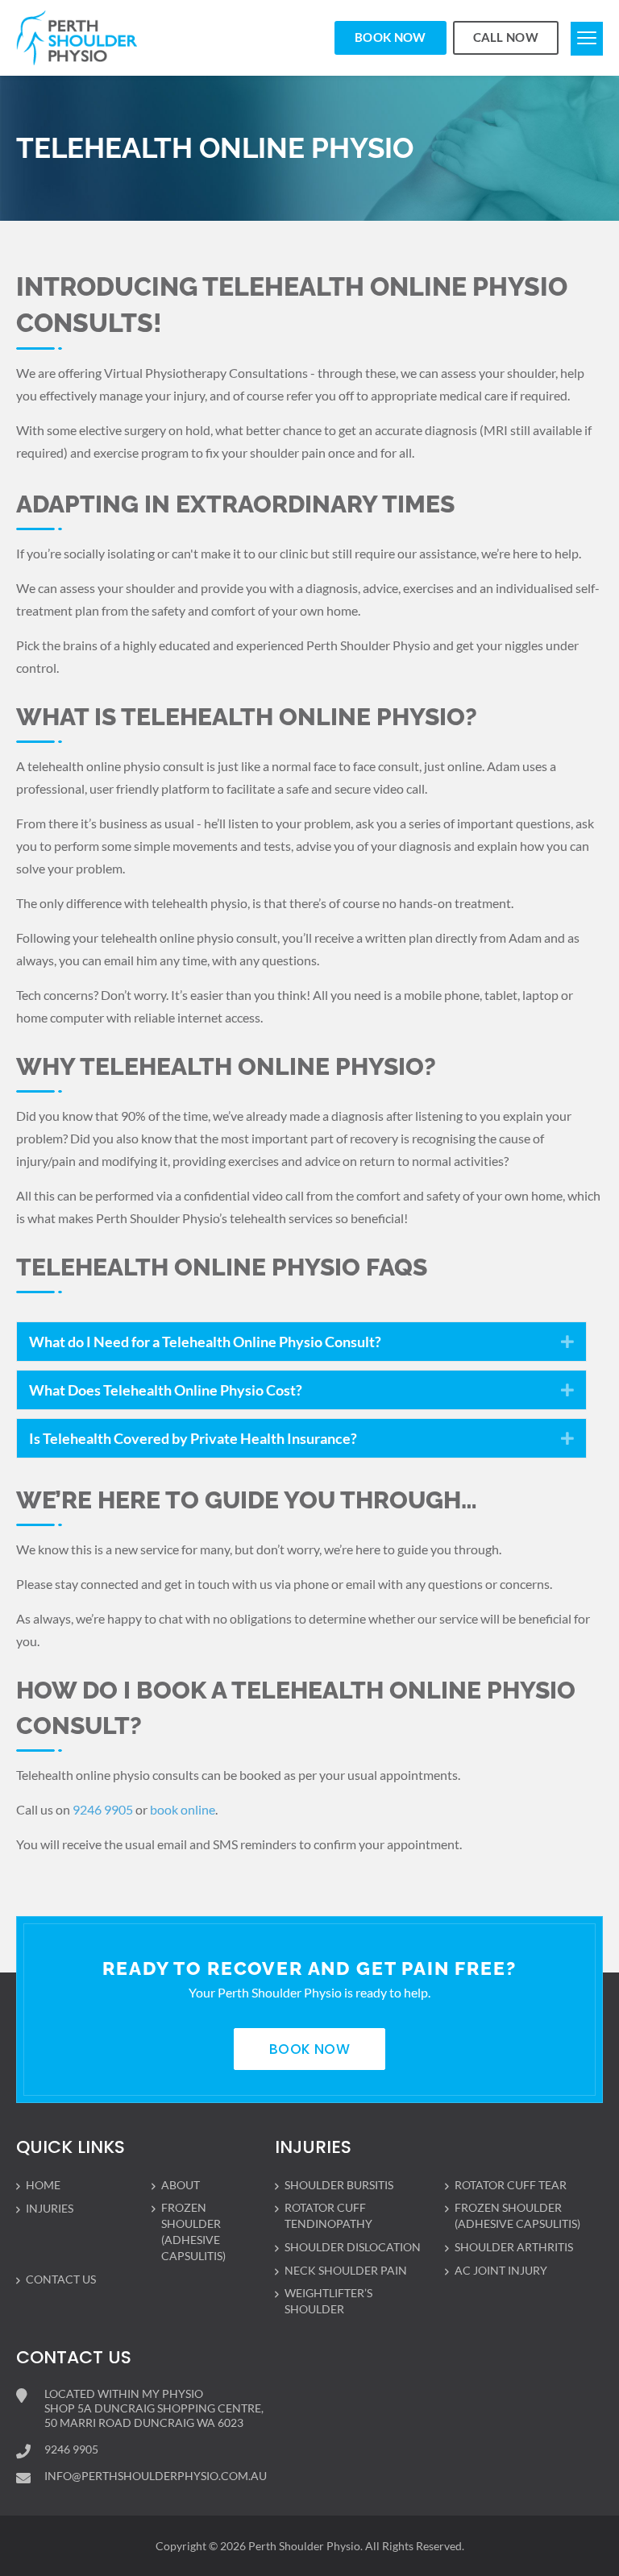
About (181, 2185)
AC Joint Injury (501, 2270)
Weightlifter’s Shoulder (328, 2301)
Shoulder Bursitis (339, 2185)
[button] (567, 1342)
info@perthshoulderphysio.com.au (156, 2476)
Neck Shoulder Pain (346, 2270)
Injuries (50, 2208)
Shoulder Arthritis (514, 2247)
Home (43, 2185)
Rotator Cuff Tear (511, 2185)
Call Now (506, 37)
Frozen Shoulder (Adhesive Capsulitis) (193, 2232)
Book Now (390, 37)
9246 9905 (102, 1809)
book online (183, 1809)
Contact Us (61, 2279)
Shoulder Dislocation (353, 2247)
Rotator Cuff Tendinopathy (328, 2215)
